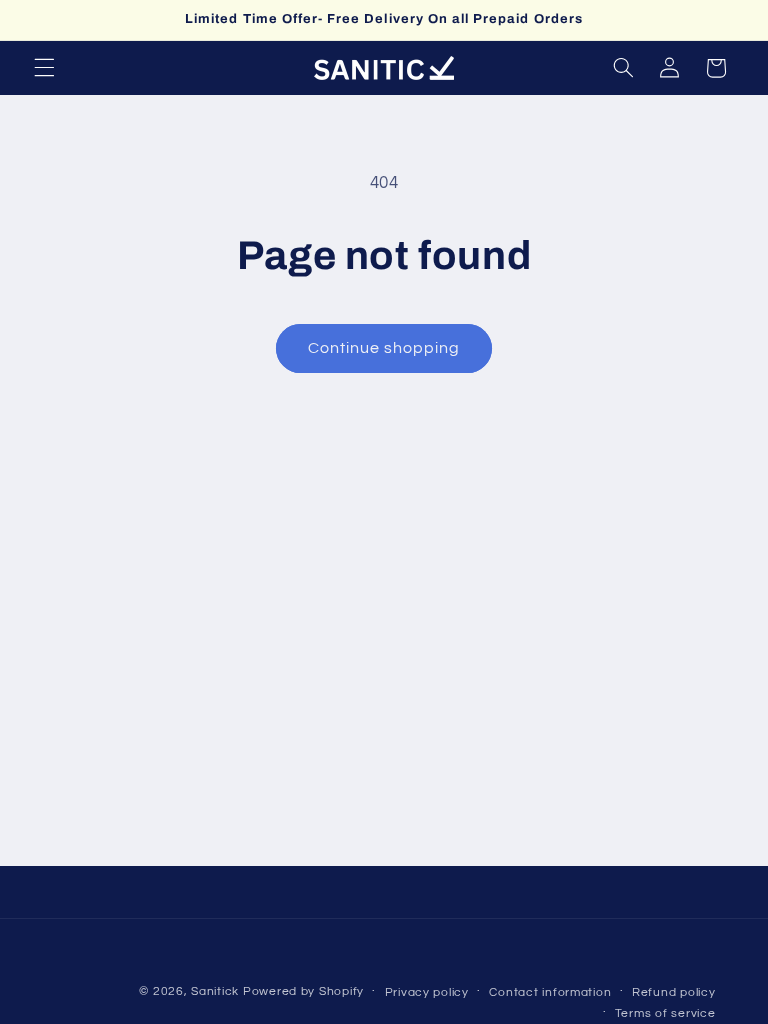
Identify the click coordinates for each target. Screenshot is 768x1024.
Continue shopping (384, 348)
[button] (44, 68)
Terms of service (665, 1013)
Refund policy (674, 992)
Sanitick (215, 991)
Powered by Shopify (303, 991)
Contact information (550, 992)
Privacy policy (427, 992)
